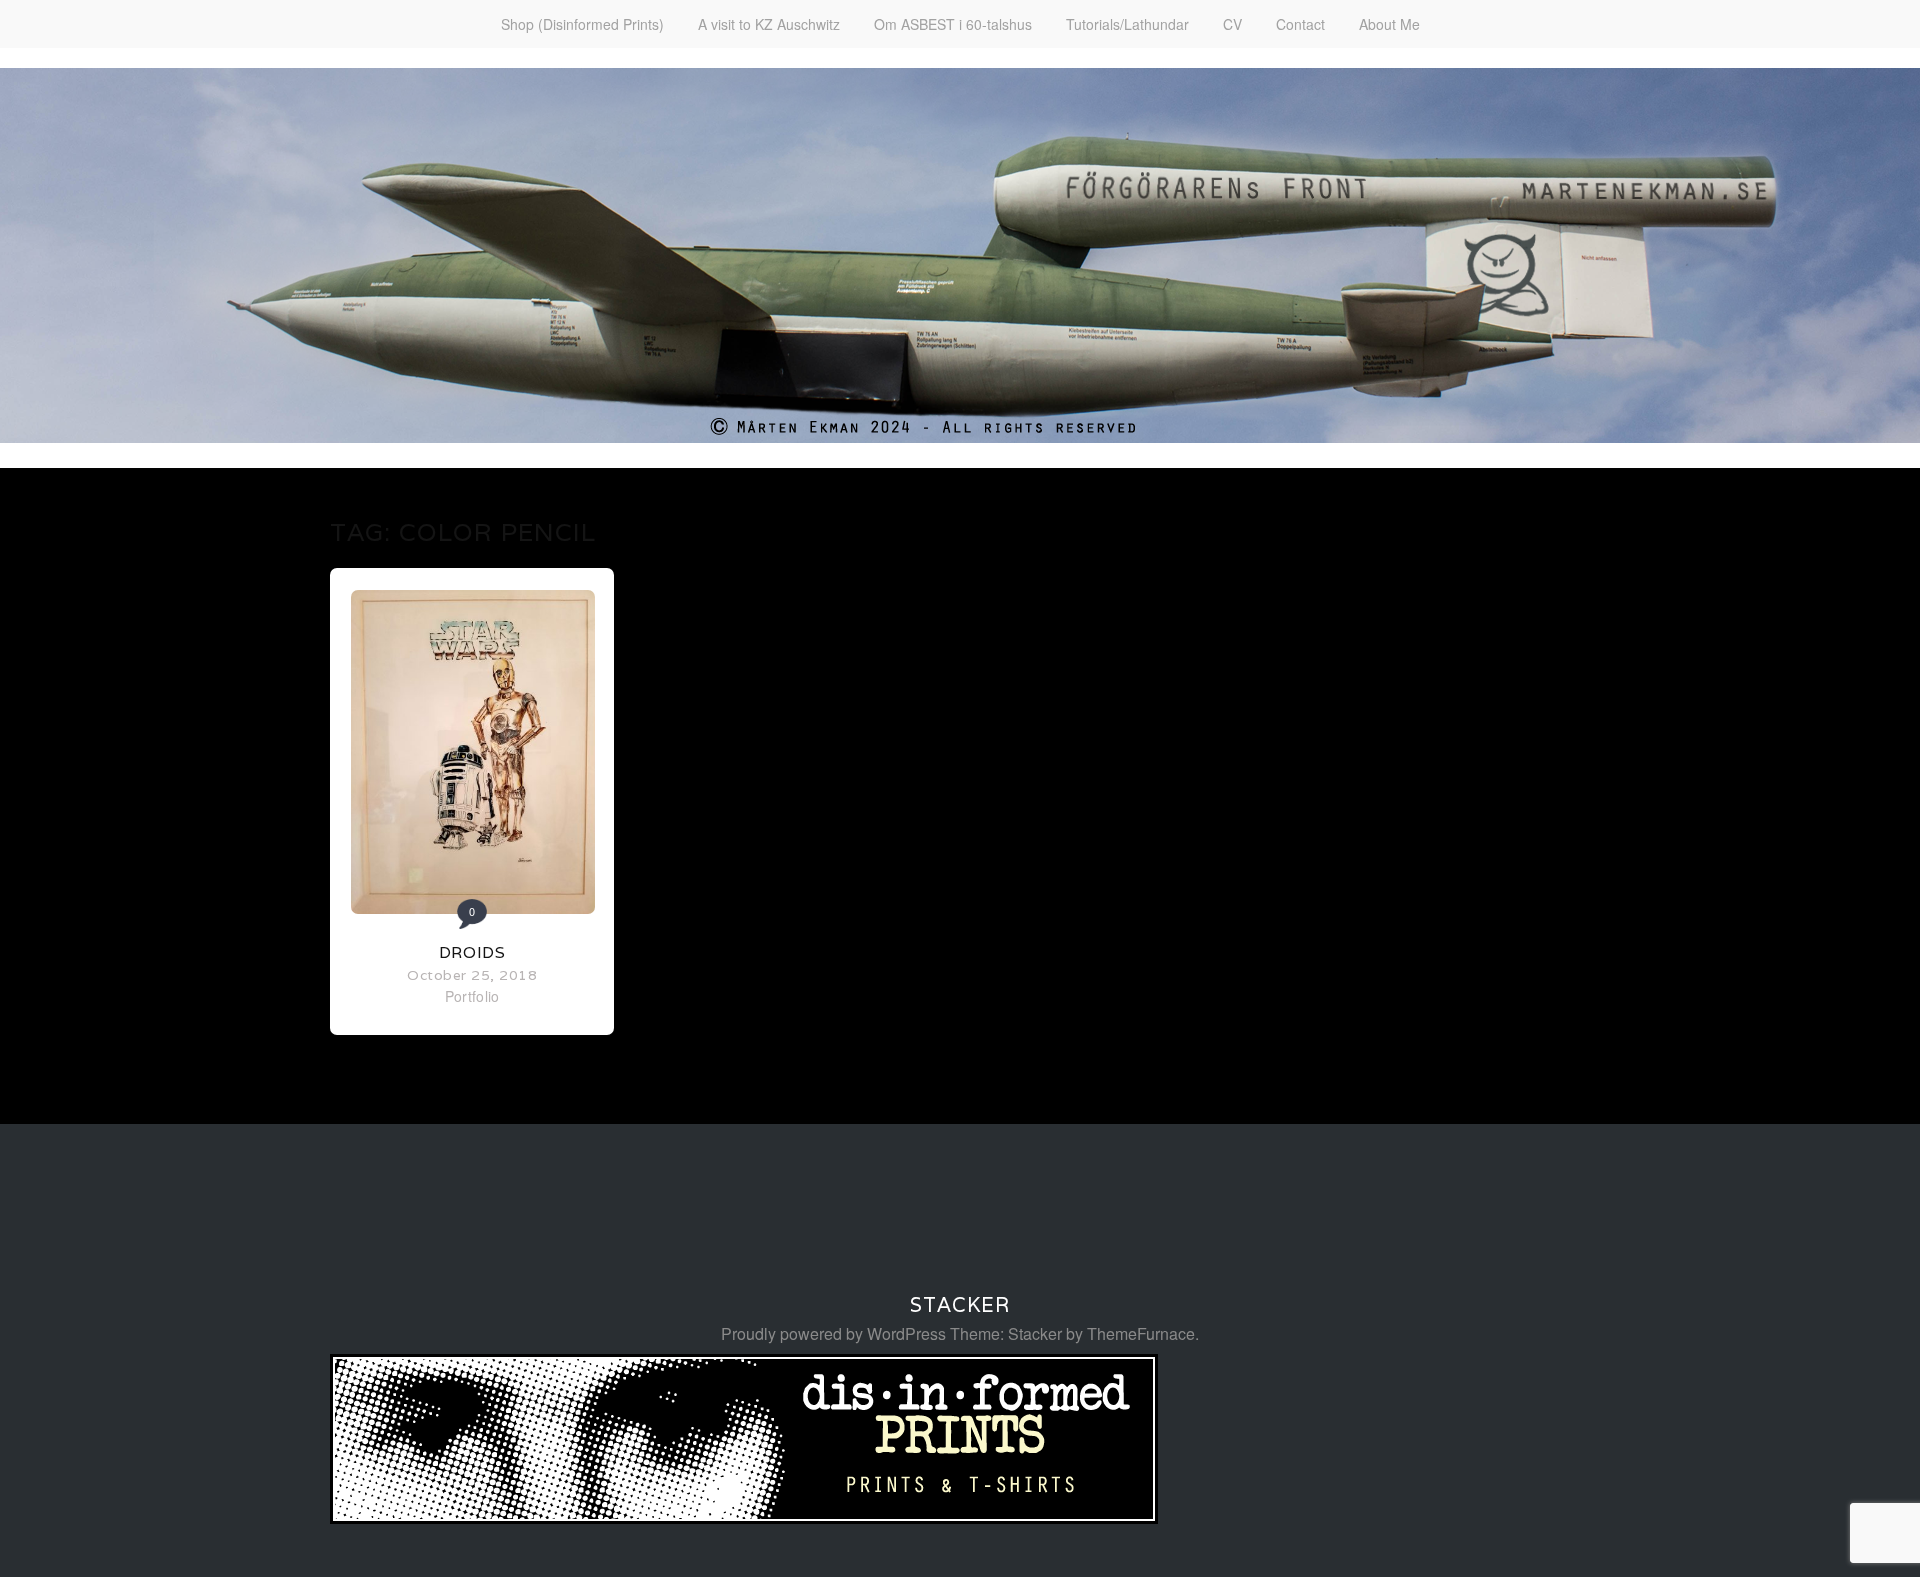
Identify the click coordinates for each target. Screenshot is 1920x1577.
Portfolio (472, 996)
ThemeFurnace (1141, 1333)
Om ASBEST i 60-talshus (953, 24)
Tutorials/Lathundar (1127, 24)
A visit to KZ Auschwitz (769, 24)
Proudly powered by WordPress (833, 1333)
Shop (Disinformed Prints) (582, 24)
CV (1232, 24)
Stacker (960, 1305)
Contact (1300, 24)
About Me (1389, 24)
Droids (472, 952)
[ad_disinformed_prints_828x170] (744, 1517)
